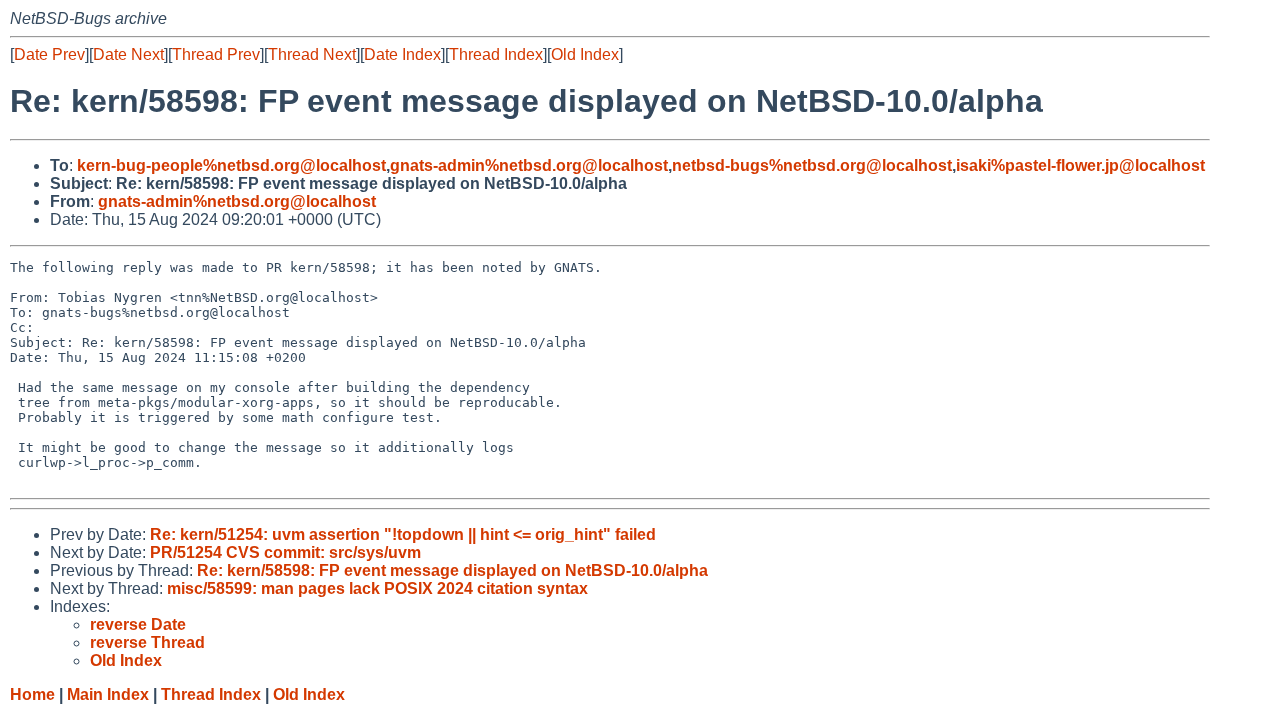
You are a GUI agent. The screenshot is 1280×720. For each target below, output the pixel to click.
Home (32, 694)
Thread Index (496, 54)
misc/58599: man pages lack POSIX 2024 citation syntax (377, 588)
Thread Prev (216, 54)
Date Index (402, 54)
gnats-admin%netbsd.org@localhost (529, 165)
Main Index (108, 694)
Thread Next (312, 54)
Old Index (585, 54)
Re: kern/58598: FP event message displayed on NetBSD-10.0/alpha (452, 570)
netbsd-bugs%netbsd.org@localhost (812, 165)
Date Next (128, 54)
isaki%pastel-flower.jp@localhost (1080, 165)
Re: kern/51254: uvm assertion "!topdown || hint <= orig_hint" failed (403, 534)
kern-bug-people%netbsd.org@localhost (231, 165)
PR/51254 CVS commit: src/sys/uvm (285, 552)
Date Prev (49, 54)
